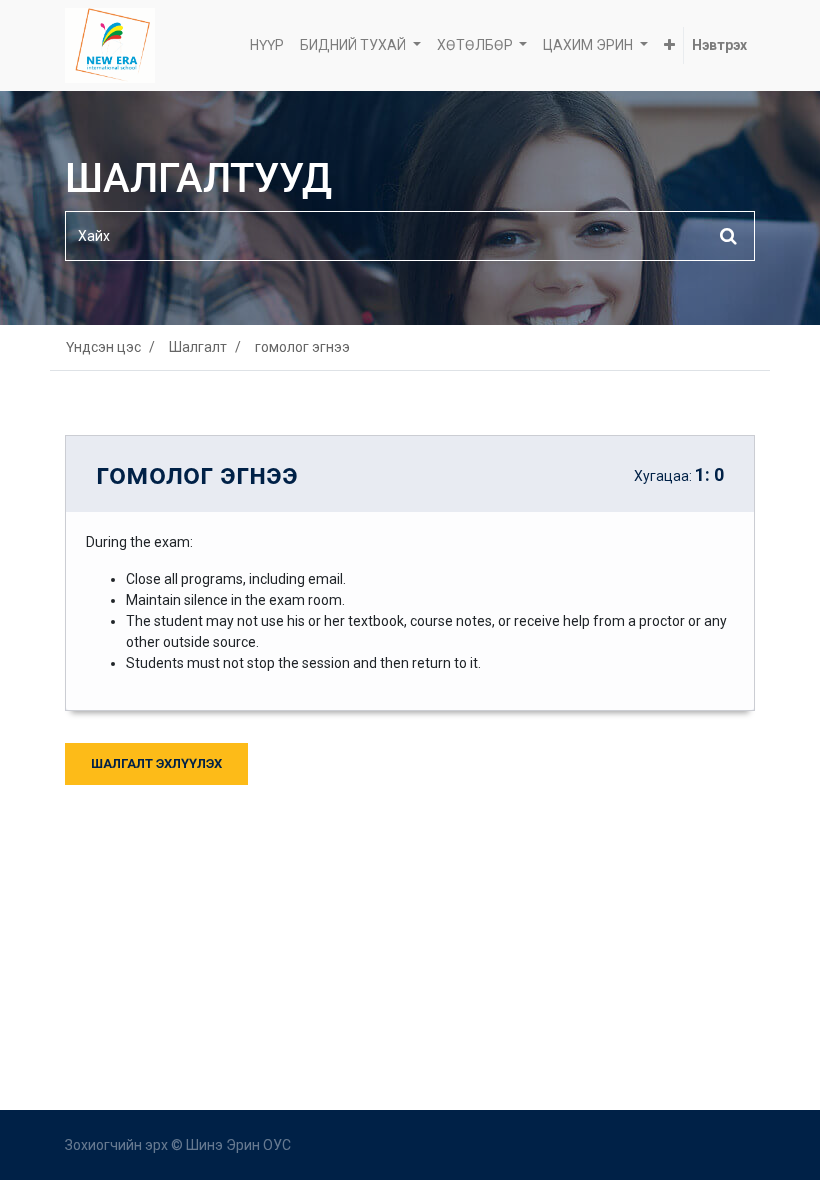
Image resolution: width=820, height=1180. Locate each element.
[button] (669, 45)
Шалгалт (198, 347)
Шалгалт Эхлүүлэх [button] (156, 763)
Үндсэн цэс (103, 347)
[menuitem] (267, 45)
